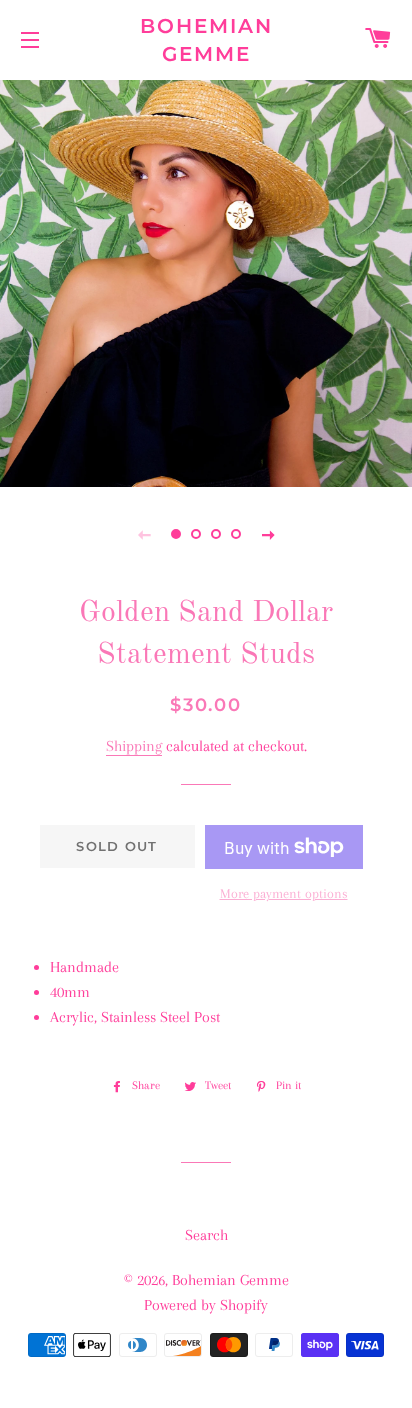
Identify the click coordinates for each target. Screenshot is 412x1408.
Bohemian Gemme (206, 40)
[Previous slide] (144, 534)
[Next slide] (268, 534)
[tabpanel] (206, 281)
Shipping (134, 746)
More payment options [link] (284, 893)
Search (206, 1235)
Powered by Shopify (206, 1305)
